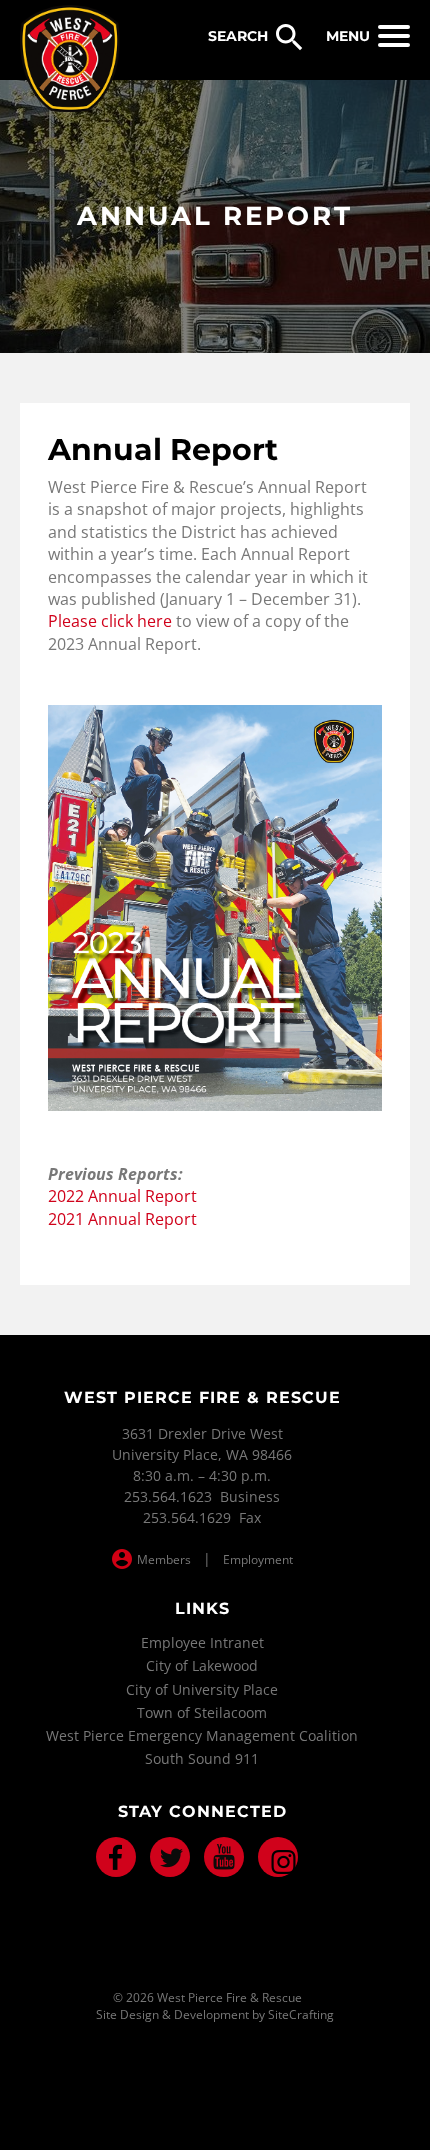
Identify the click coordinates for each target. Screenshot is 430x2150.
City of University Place (202, 1689)
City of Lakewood (202, 1665)
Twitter (170, 1857)
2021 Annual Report (122, 1219)
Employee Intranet (202, 1642)
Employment (258, 1559)
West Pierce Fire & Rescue (70, 59)
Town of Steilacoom (202, 1712)
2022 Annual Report (122, 1196)
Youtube (224, 1857)
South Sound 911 (202, 1758)
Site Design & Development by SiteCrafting (215, 2015)
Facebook (116, 1857)
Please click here (110, 621)
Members (164, 1559)
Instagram (278, 1857)
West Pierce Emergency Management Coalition (202, 1735)
